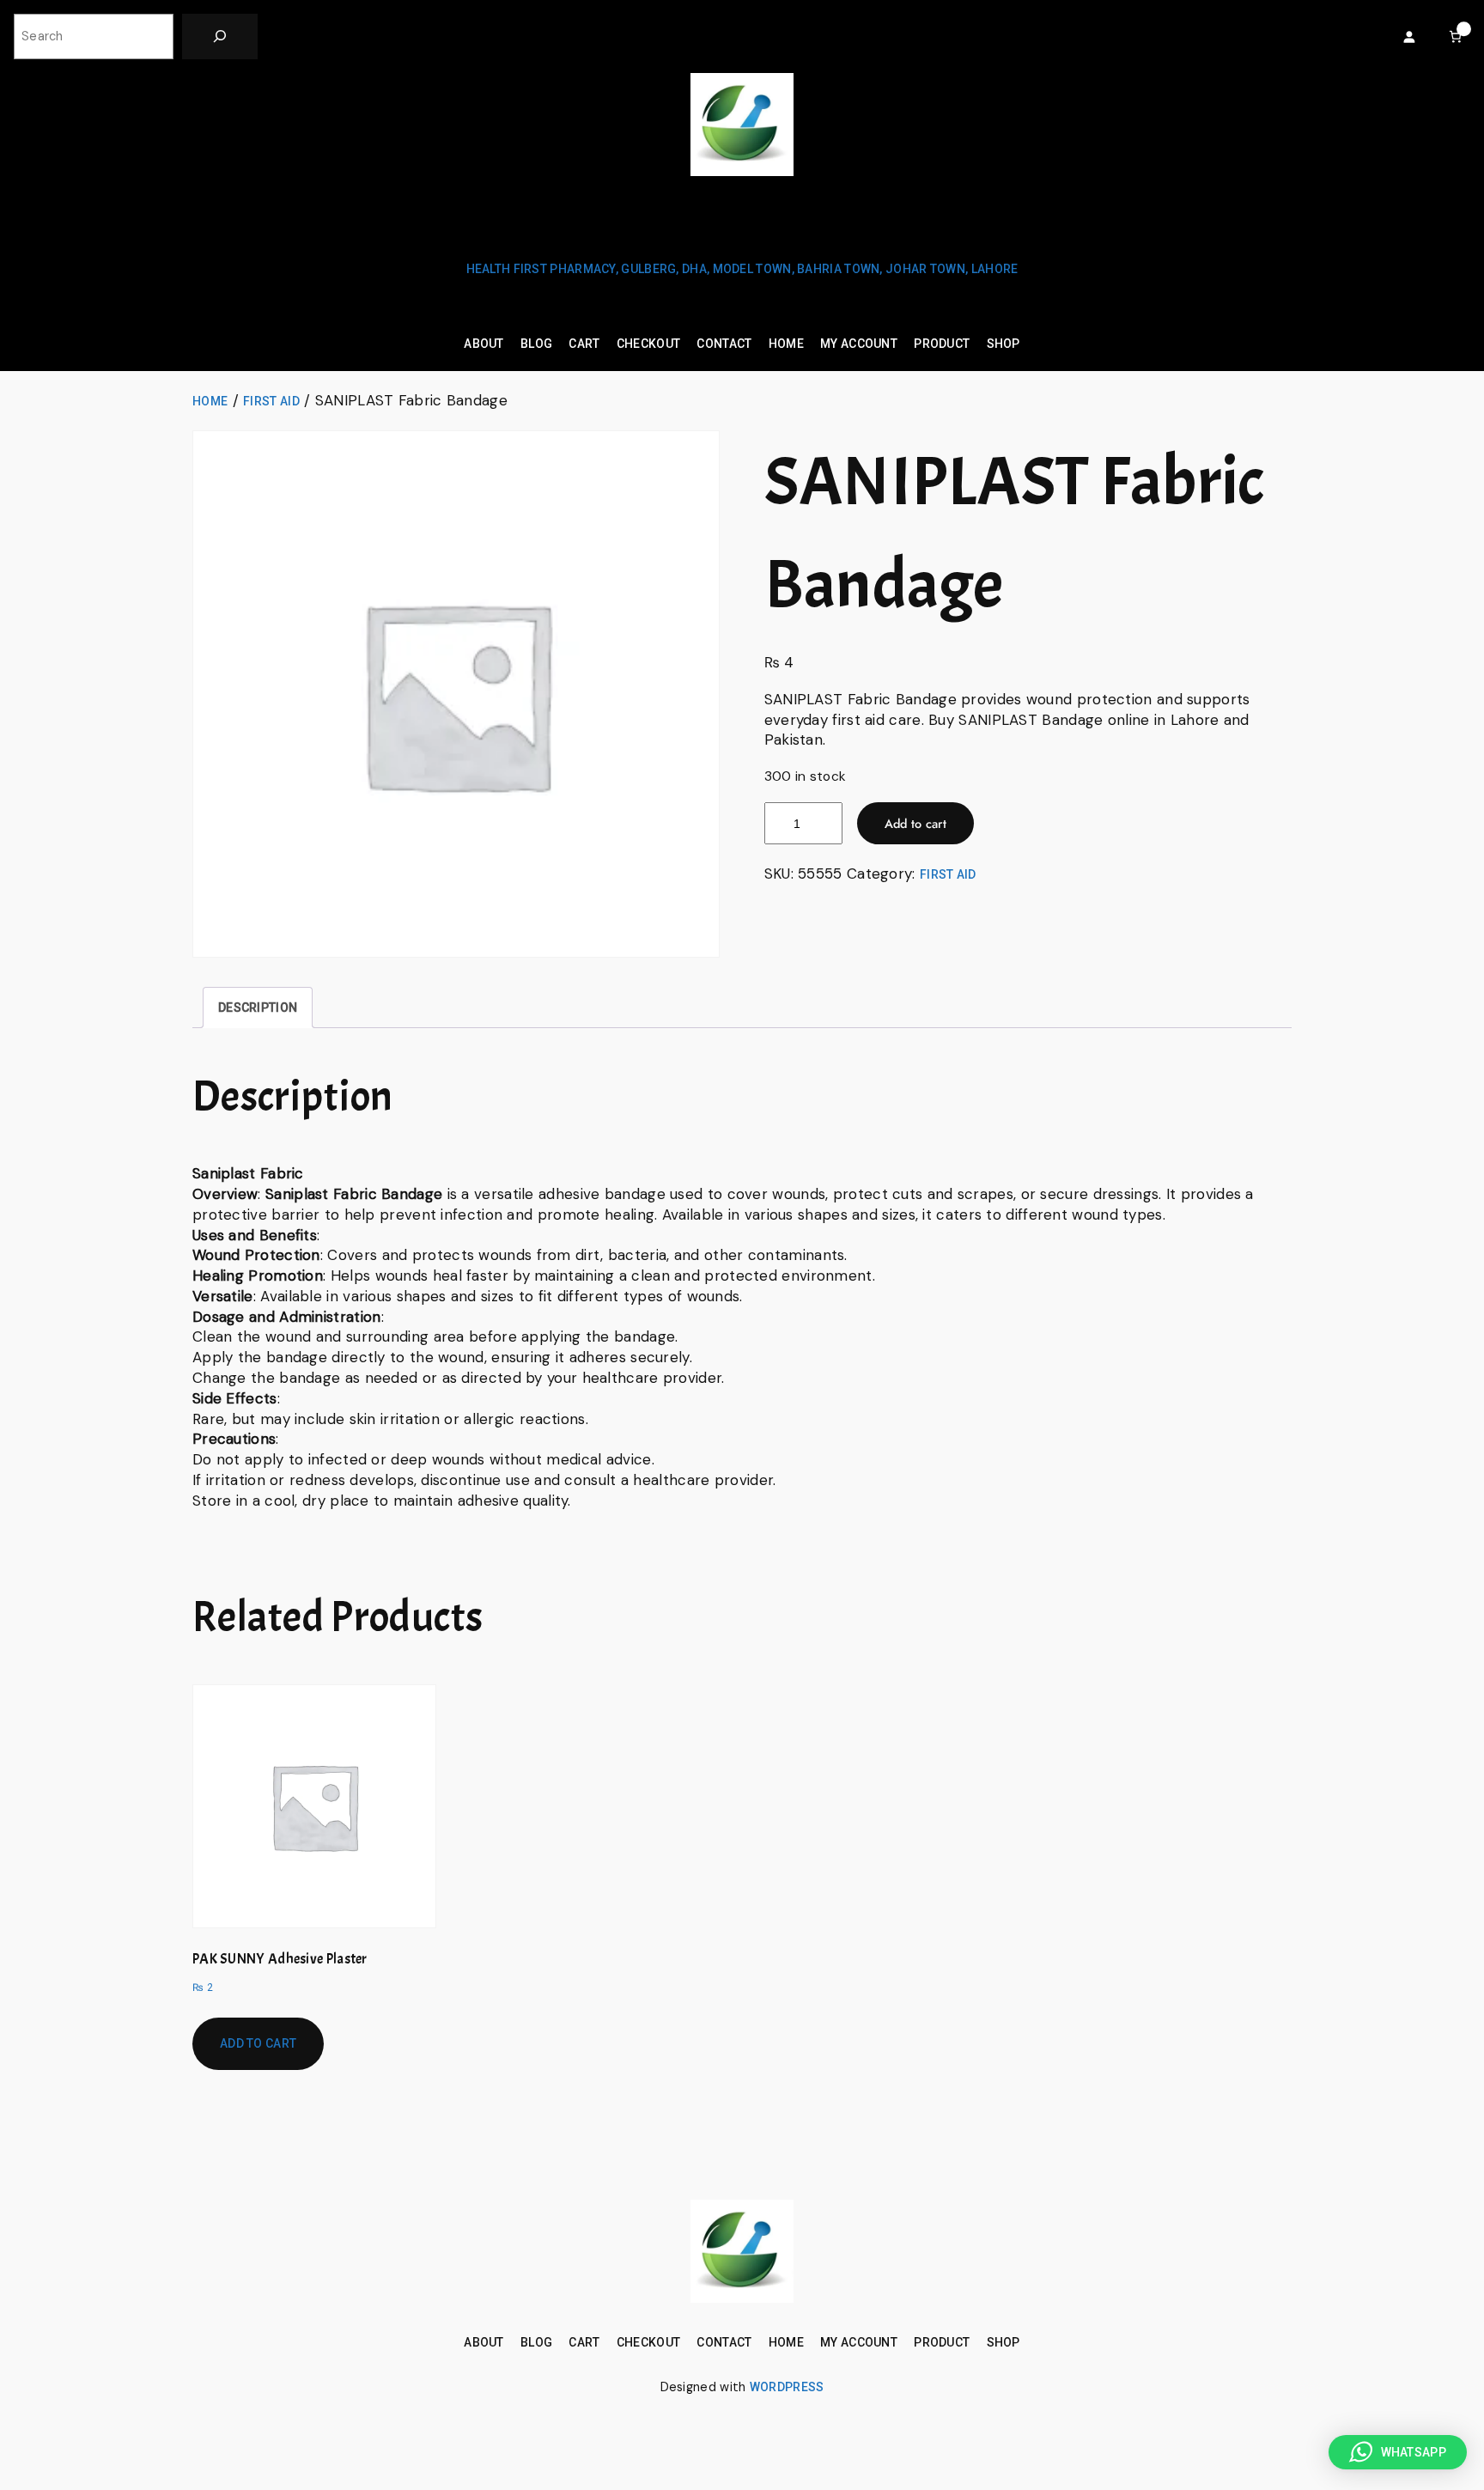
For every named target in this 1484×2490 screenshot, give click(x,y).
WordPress (787, 2387)
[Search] (220, 37)
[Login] (1409, 37)
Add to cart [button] (258, 2043)
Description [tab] (258, 1008)
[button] (1398, 2452)
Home (210, 401)
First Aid (271, 401)
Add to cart (915, 824)
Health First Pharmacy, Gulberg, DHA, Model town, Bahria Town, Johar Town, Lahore (742, 269)
